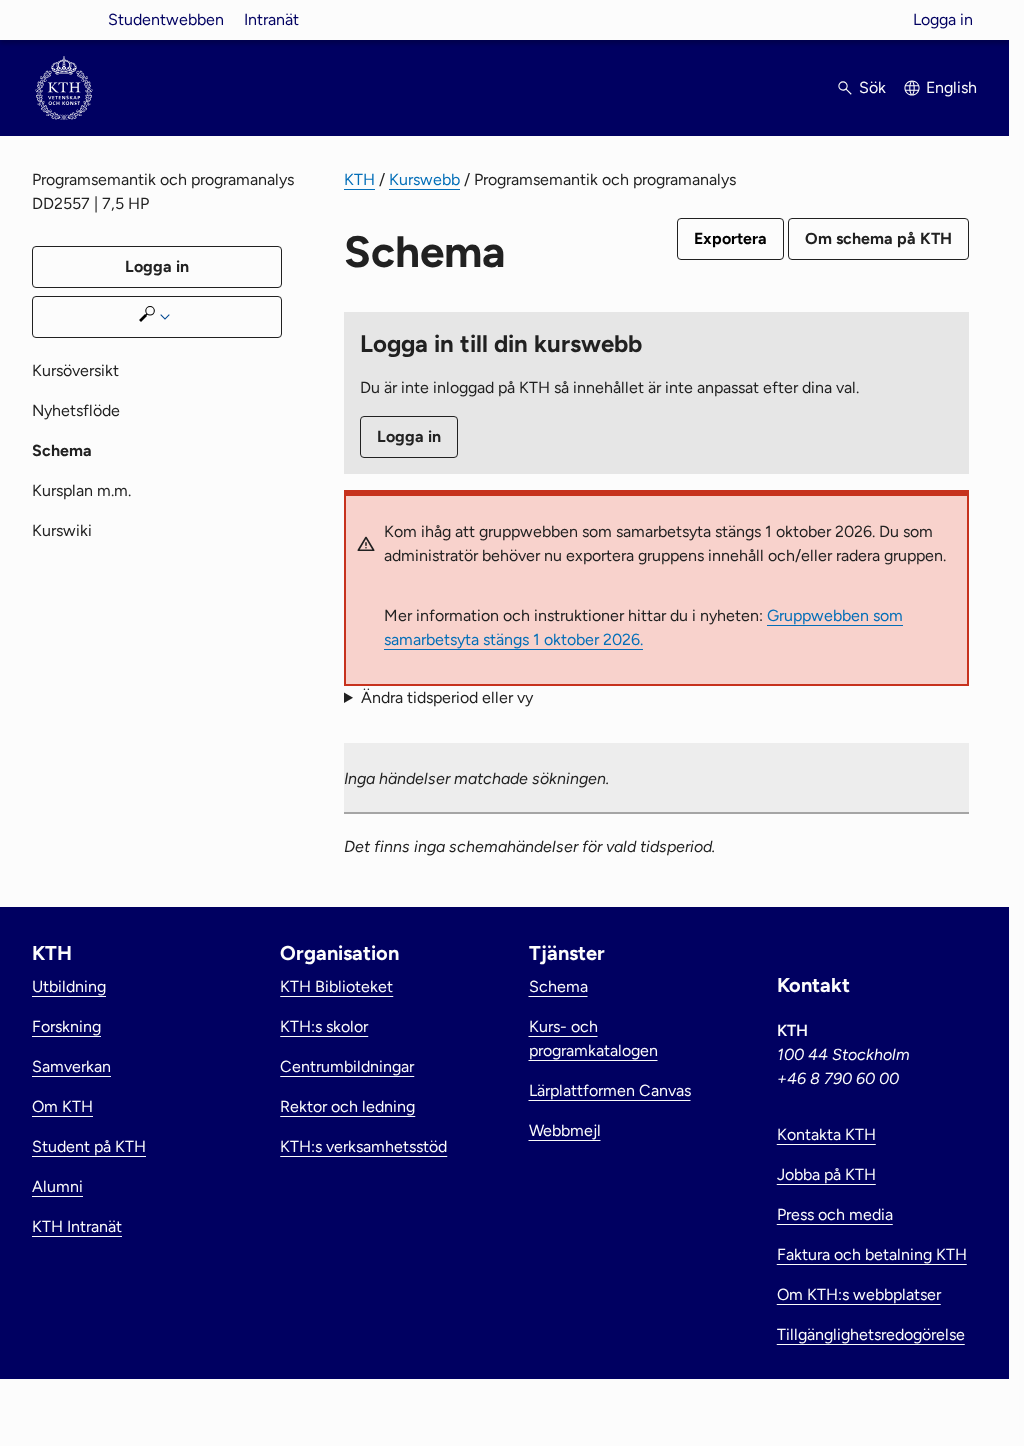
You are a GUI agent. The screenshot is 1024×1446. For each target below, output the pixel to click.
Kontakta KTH (826, 1134)
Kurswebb (424, 179)
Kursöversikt (75, 370)
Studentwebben (166, 19)
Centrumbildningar (347, 1066)
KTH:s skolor (324, 1026)
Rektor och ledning (347, 1106)
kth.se (64, 19)
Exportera (730, 238)
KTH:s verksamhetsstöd (363, 1146)
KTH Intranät (77, 1226)
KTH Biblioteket (336, 986)
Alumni (57, 1186)
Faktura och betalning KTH (872, 1254)
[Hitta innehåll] (157, 317)
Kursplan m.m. (81, 490)
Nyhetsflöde (76, 410)
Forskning (66, 1026)
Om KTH (62, 1106)
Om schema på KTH (878, 238)
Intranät (271, 19)
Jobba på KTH (826, 1174)
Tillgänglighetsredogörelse (871, 1334)
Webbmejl (565, 1130)
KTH (359, 179)
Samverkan (71, 1066)
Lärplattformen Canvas (610, 1090)
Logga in (943, 19)
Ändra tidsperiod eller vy (447, 697)
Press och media (835, 1214)
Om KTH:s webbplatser (859, 1294)
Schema (558, 986)
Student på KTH (89, 1146)
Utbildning (69, 986)
